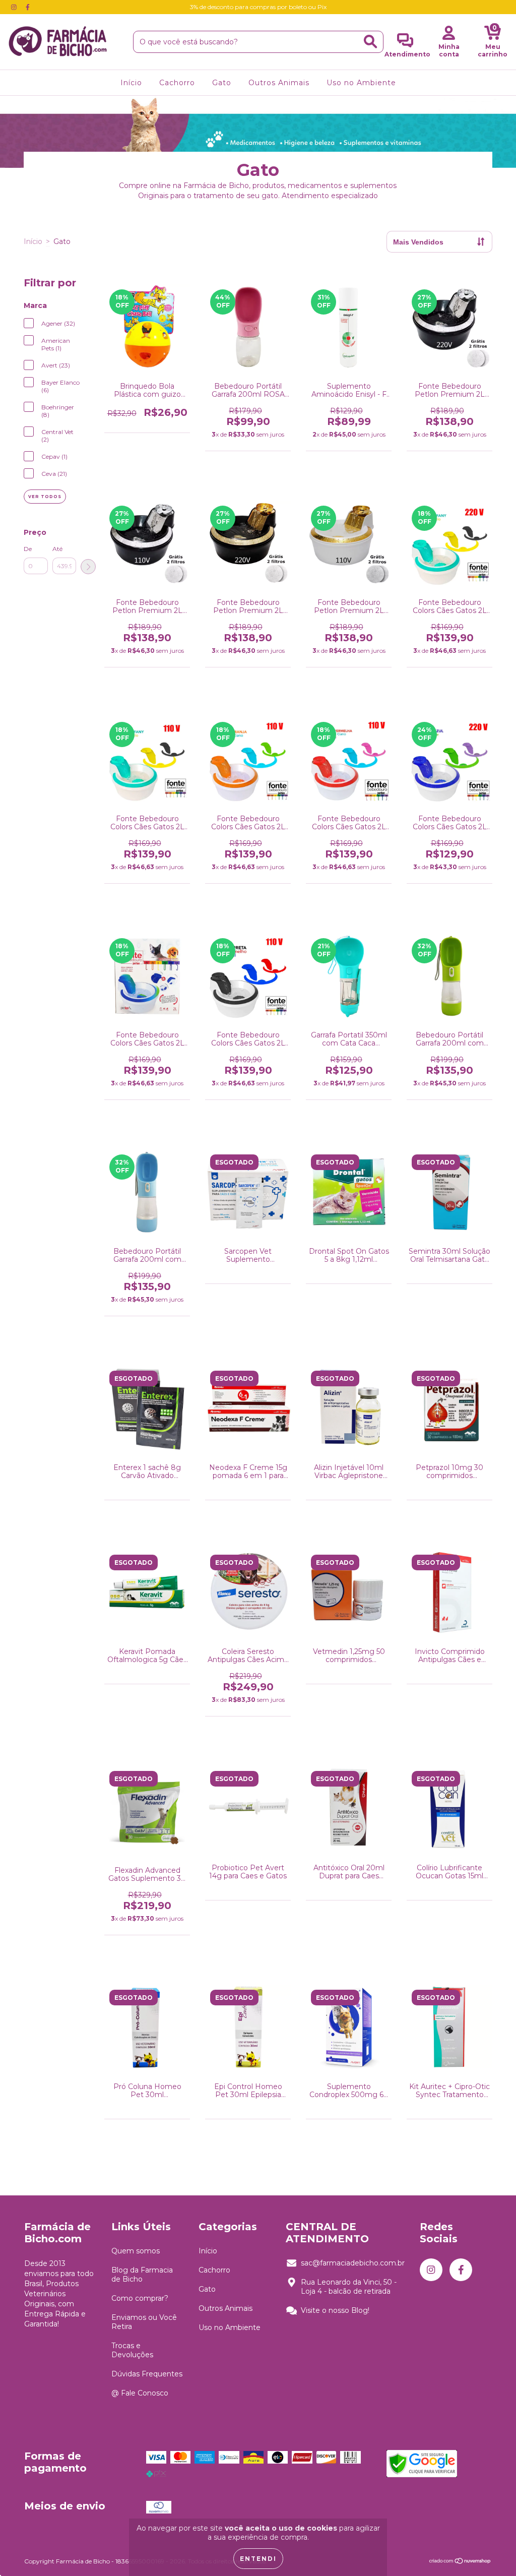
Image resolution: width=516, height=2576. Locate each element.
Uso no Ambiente (361, 83)
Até (57, 549)
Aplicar (88, 567)
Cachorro (177, 83)
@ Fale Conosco (140, 2393)
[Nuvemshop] (460, 2562)
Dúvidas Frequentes (147, 2374)
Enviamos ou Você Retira (144, 2322)
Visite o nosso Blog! (335, 2310)
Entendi (258, 2559)
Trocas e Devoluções (132, 2350)
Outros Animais (279, 83)
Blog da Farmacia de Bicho (142, 2275)
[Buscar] (370, 42)
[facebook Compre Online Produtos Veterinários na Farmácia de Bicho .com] (28, 7)
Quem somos (136, 2251)
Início (131, 83)
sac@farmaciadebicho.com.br (353, 2263)
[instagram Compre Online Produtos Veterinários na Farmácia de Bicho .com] (15, 7)
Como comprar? (140, 2298)
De (28, 549)
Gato (222, 83)
